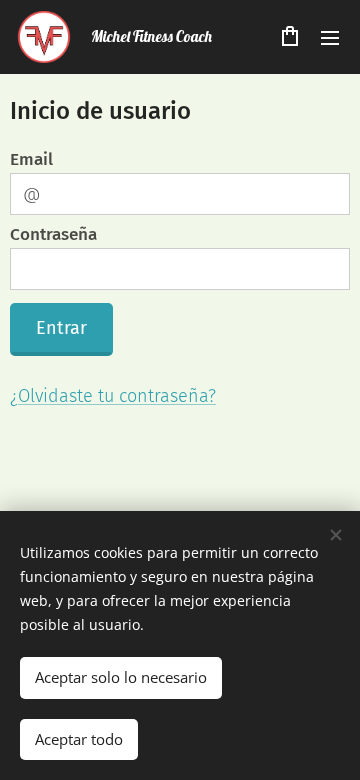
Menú (330, 37)
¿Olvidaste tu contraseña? (113, 396)
